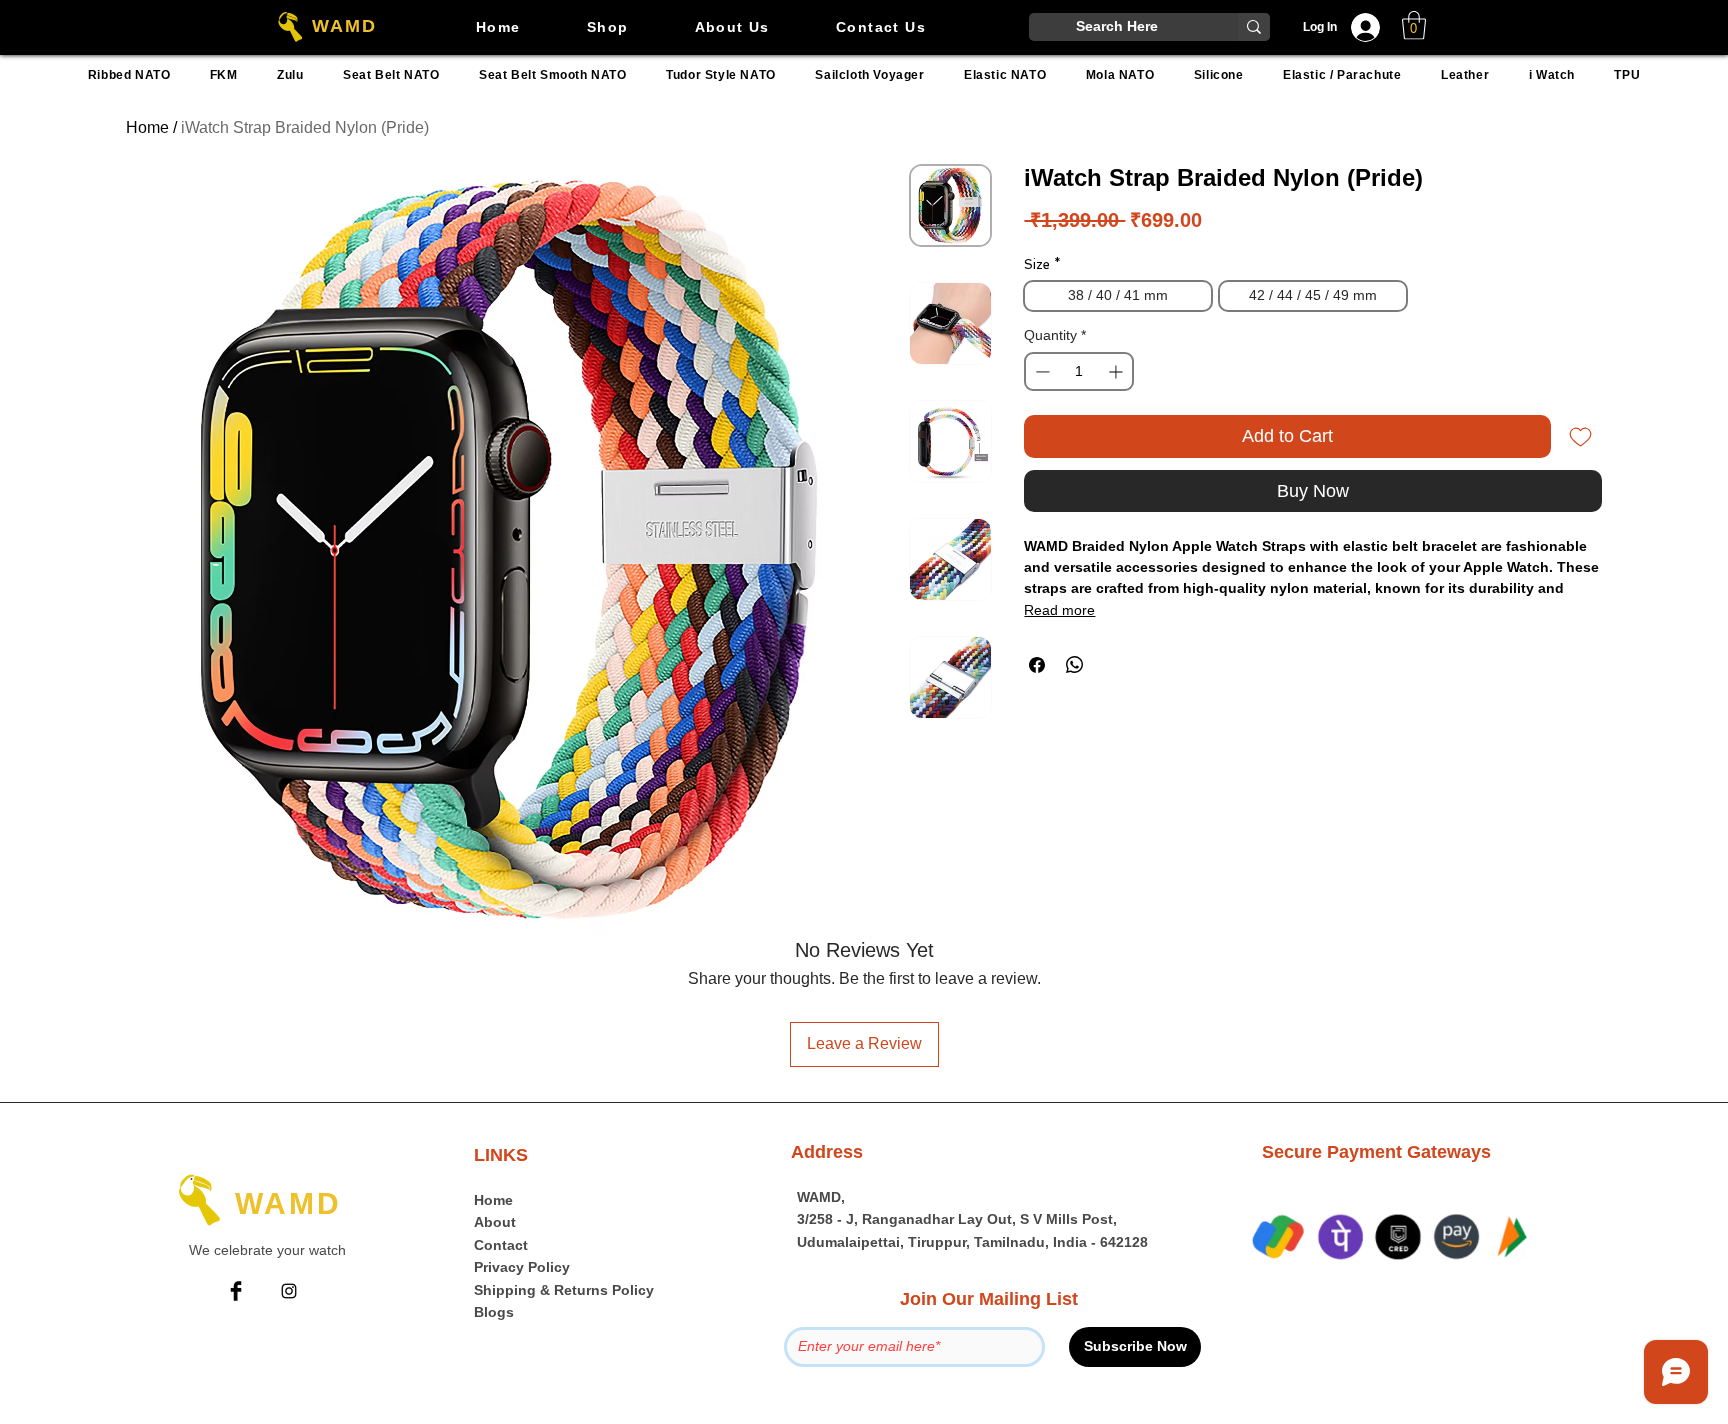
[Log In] (1371, 27)
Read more (1059, 610)
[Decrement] (1040, 371)
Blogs (494, 1312)
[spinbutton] (1079, 371)
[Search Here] (1254, 27)
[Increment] (1117, 371)
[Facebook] (236, 1291)
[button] (1414, 25)
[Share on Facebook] (1037, 665)
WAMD (344, 26)
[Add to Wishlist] (1580, 436)
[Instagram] (289, 1291)
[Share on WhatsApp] (1075, 665)
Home (147, 127)
